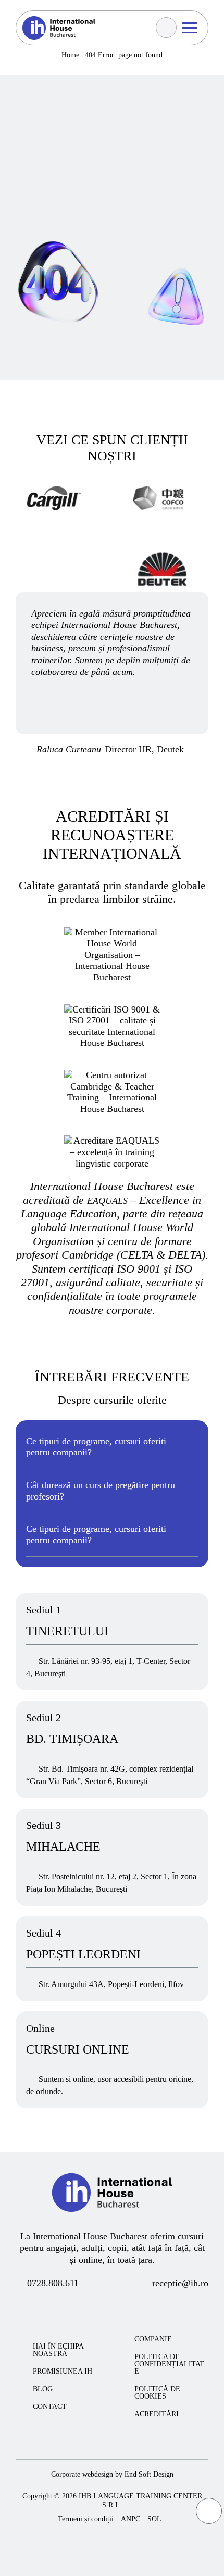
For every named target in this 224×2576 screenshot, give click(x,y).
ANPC (130, 2519)
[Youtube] (110, 2307)
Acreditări (157, 2414)
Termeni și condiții (86, 2519)
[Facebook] (71, 2307)
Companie (153, 2339)
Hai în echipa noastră (58, 2350)
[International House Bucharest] (112, 2224)
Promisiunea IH (63, 2372)
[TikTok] (129, 2307)
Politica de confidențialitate (169, 2364)
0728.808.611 (53, 2283)
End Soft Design (149, 2474)
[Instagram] (90, 2307)
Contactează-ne (67, 69)
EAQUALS (109, 1201)
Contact (50, 2407)
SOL (154, 2519)
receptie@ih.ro (180, 2283)
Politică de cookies (157, 2393)
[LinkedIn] (148, 2307)
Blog (43, 2389)
